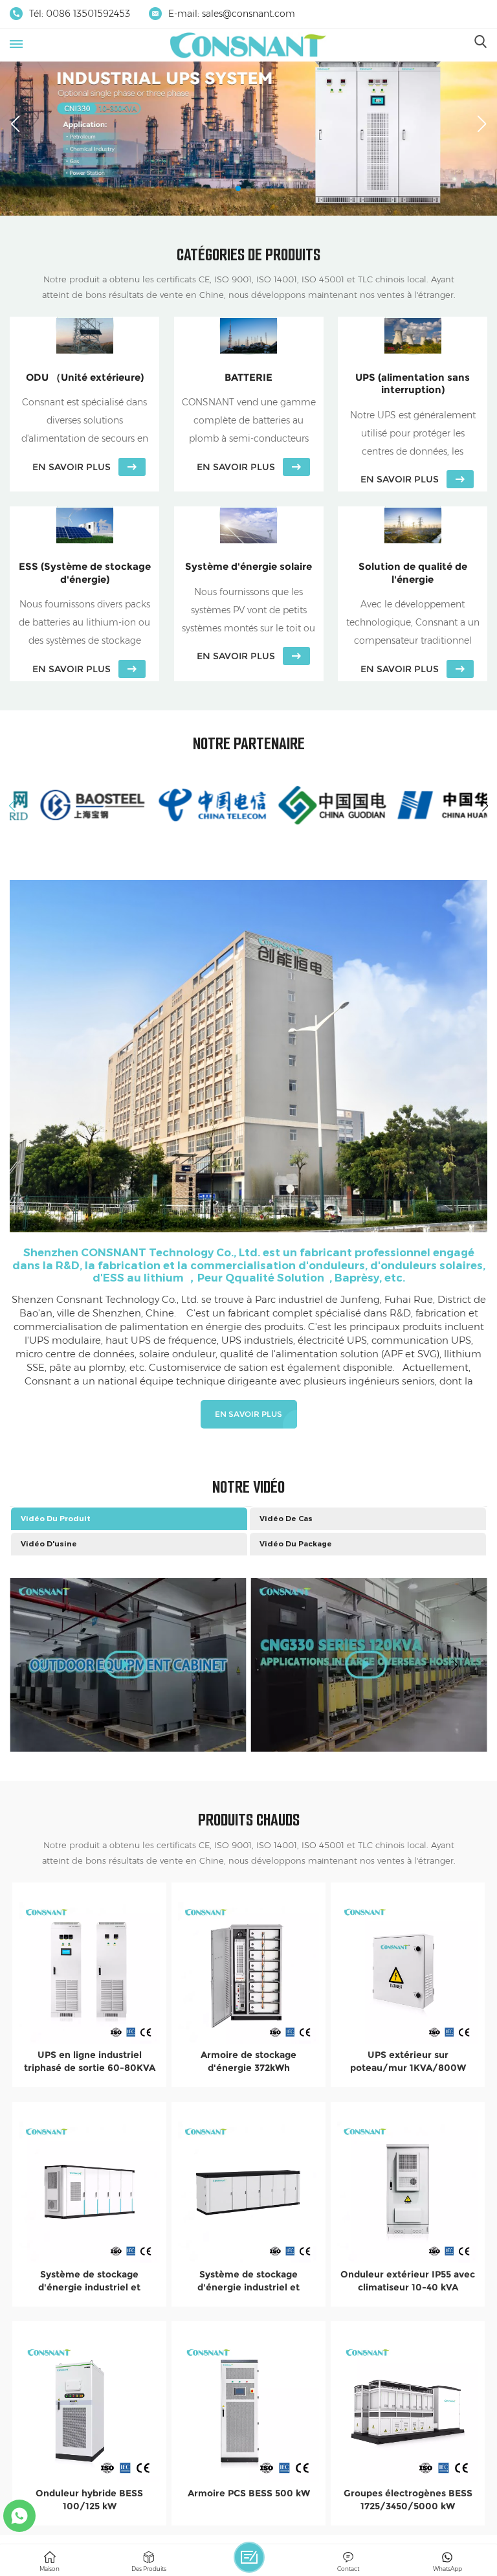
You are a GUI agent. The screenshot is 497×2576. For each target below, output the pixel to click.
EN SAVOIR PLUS (248, 1414)
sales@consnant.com (248, 14)
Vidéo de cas (286, 1519)
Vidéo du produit (56, 1519)
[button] (238, 188)
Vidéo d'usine (49, 1544)
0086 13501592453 (88, 14)
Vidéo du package (296, 1544)
